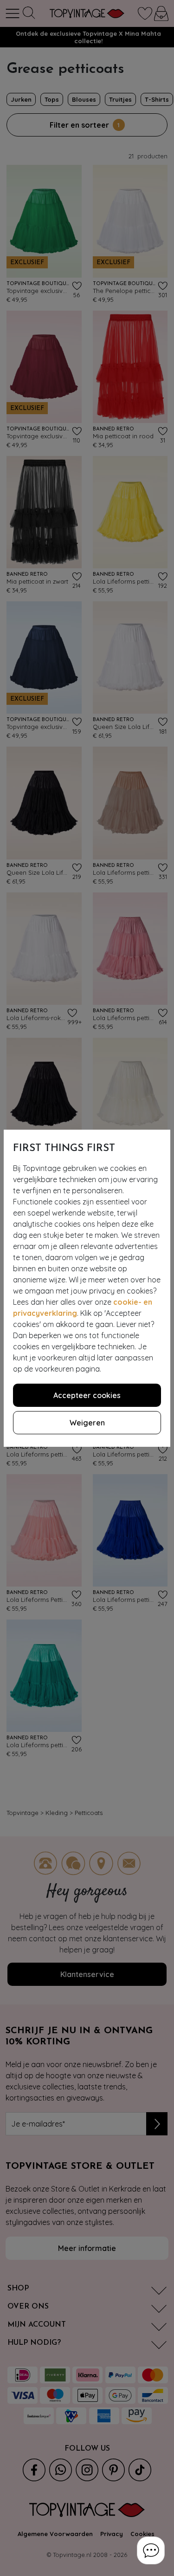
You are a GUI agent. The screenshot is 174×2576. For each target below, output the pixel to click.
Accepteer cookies (87, 1395)
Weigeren (87, 1423)
